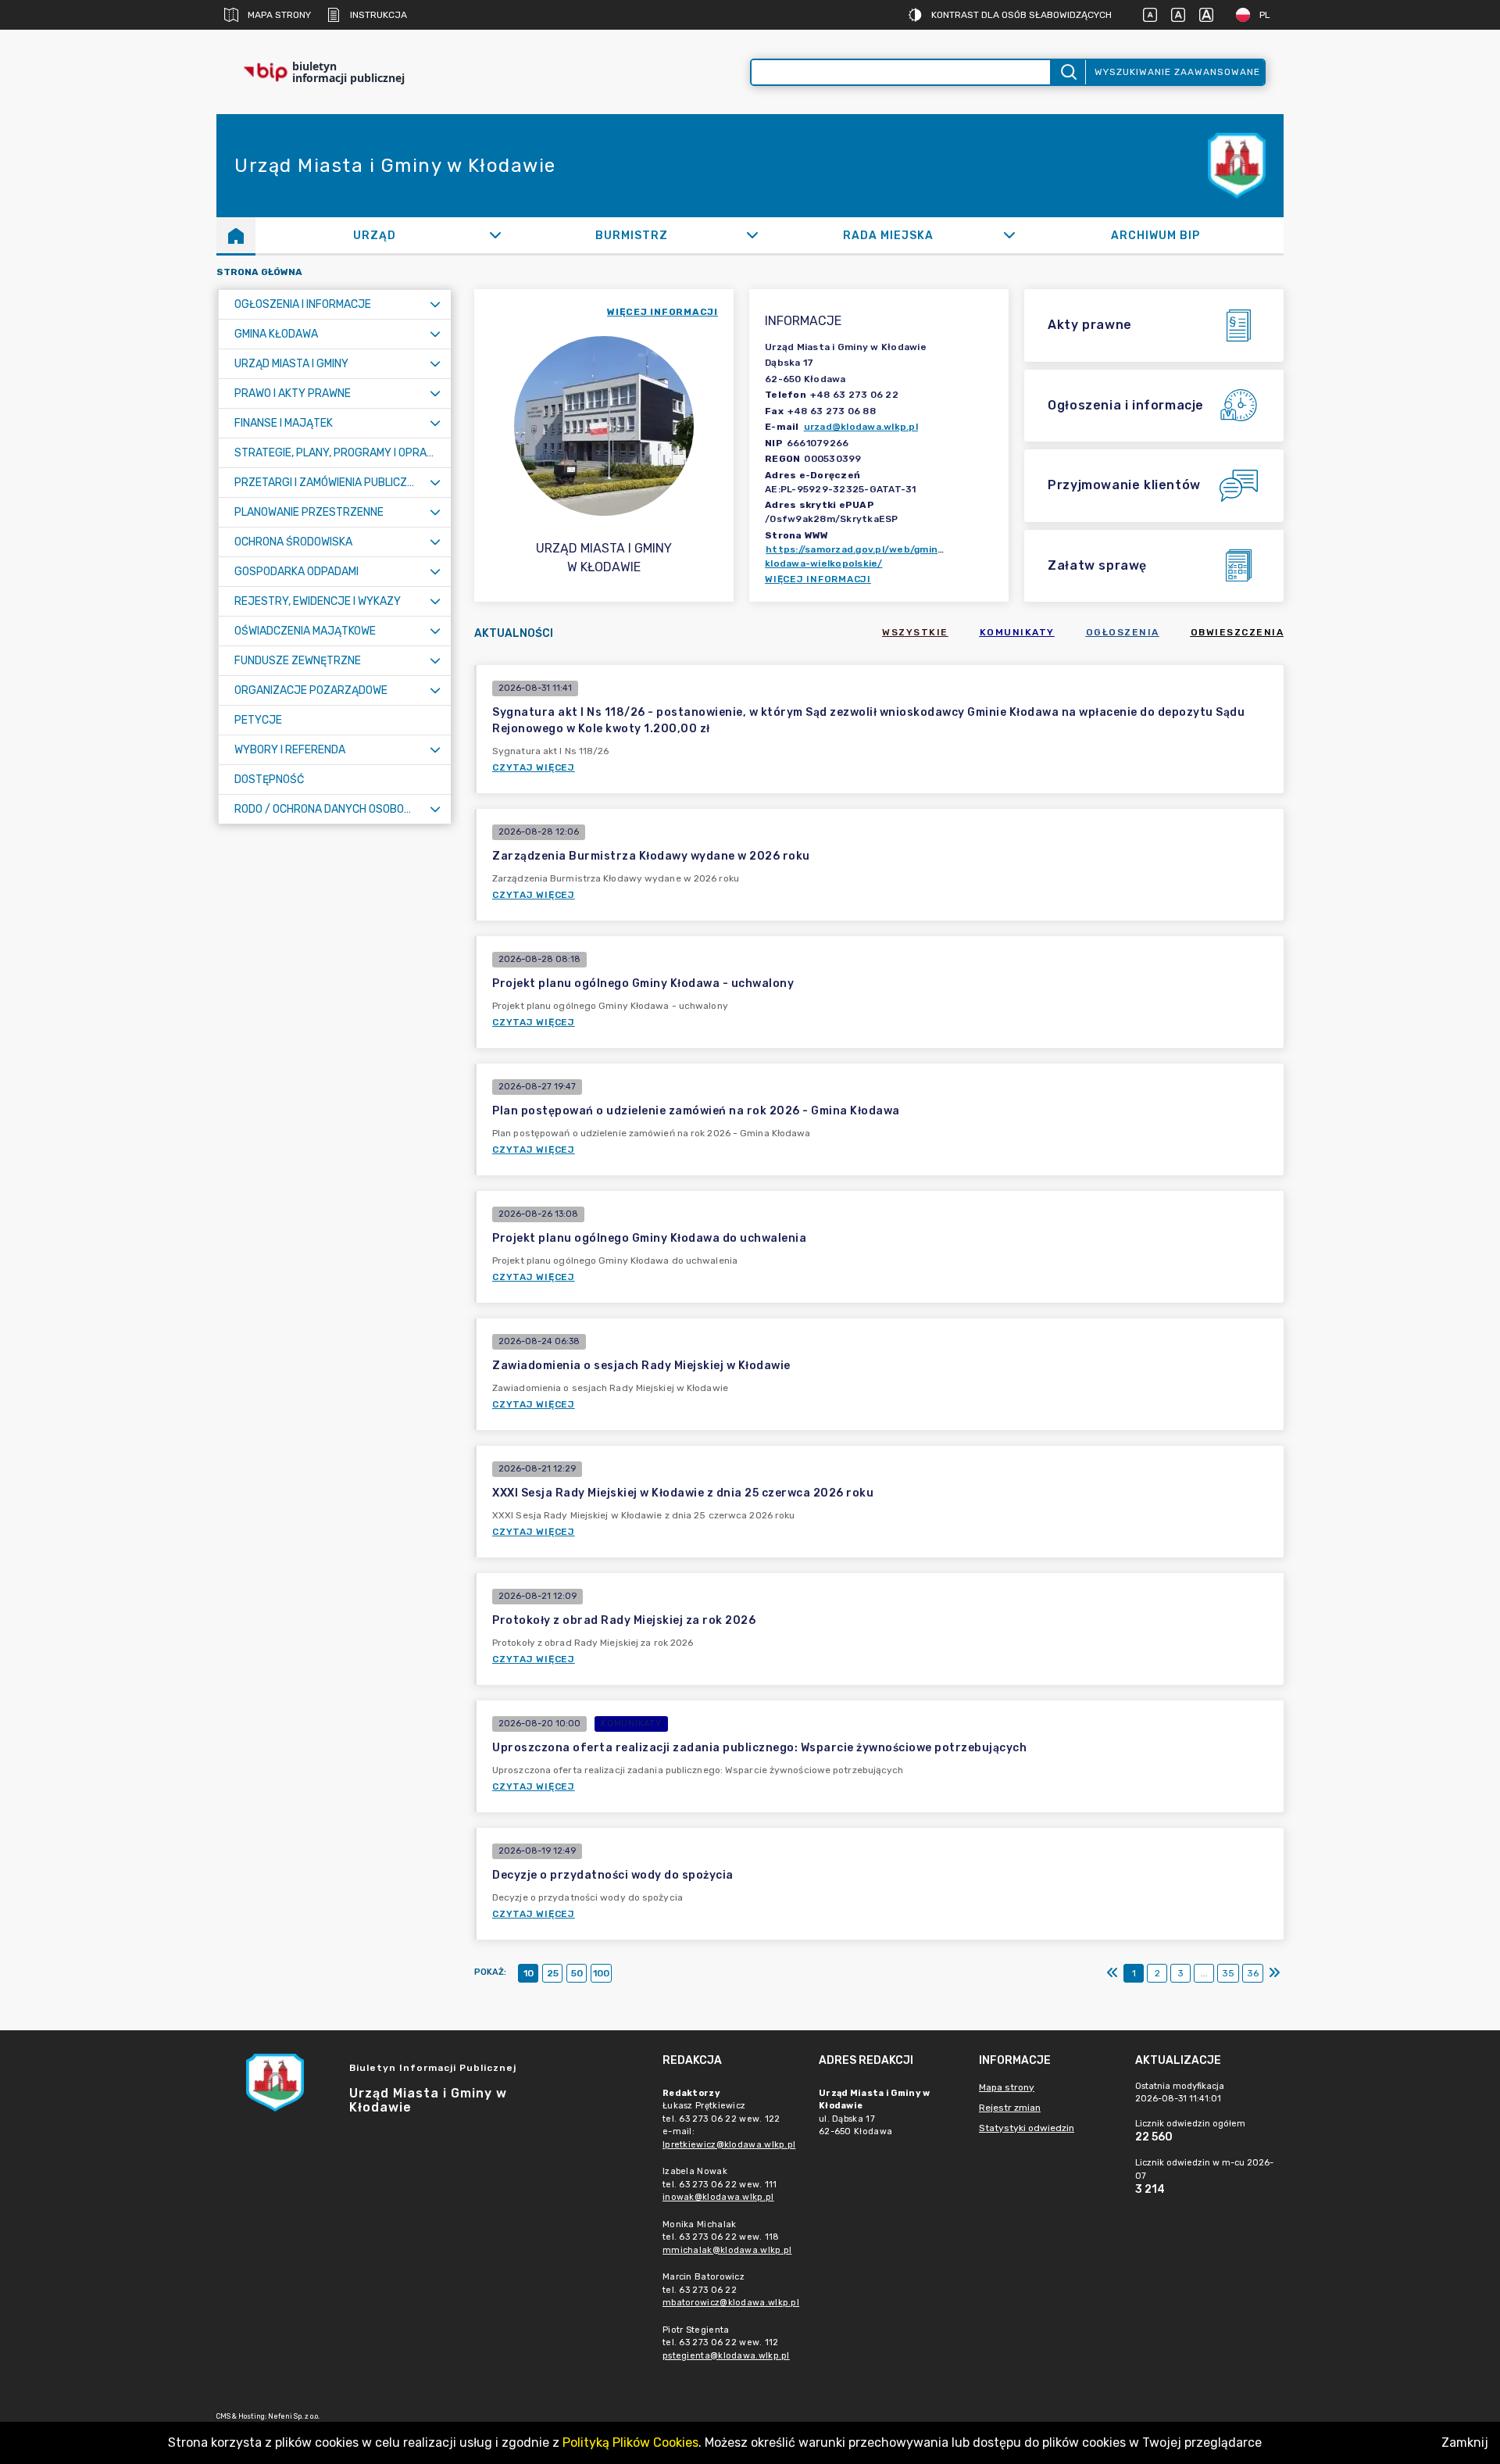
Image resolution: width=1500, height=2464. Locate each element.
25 (553, 1973)
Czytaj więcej (534, 767)
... (1204, 1973)
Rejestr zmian (1010, 2108)
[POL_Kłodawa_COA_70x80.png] (1237, 166)
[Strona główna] (236, 235)
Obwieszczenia (1237, 632)
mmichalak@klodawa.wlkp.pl (727, 2250)
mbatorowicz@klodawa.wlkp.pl (731, 2303)
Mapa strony (279, 15)
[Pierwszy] (1112, 1973)
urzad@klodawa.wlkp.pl (861, 427)
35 (1228, 1973)
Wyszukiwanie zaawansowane (1177, 72)
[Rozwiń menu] (435, 304)
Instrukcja (379, 15)
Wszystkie (915, 632)
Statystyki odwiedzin (1027, 2128)
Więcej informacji (818, 579)
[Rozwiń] (495, 235)
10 (529, 1973)
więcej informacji (662, 312)
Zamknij (1465, 2443)
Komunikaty (1017, 632)
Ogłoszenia (1123, 632)
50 (577, 1973)
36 (1253, 1973)
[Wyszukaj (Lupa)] (1068, 72)
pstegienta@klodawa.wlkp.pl (726, 2356)
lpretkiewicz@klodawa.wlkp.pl (729, 2145)
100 (601, 1973)
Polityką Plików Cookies (630, 2443)
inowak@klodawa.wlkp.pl (718, 2197)
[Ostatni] (1274, 1973)
